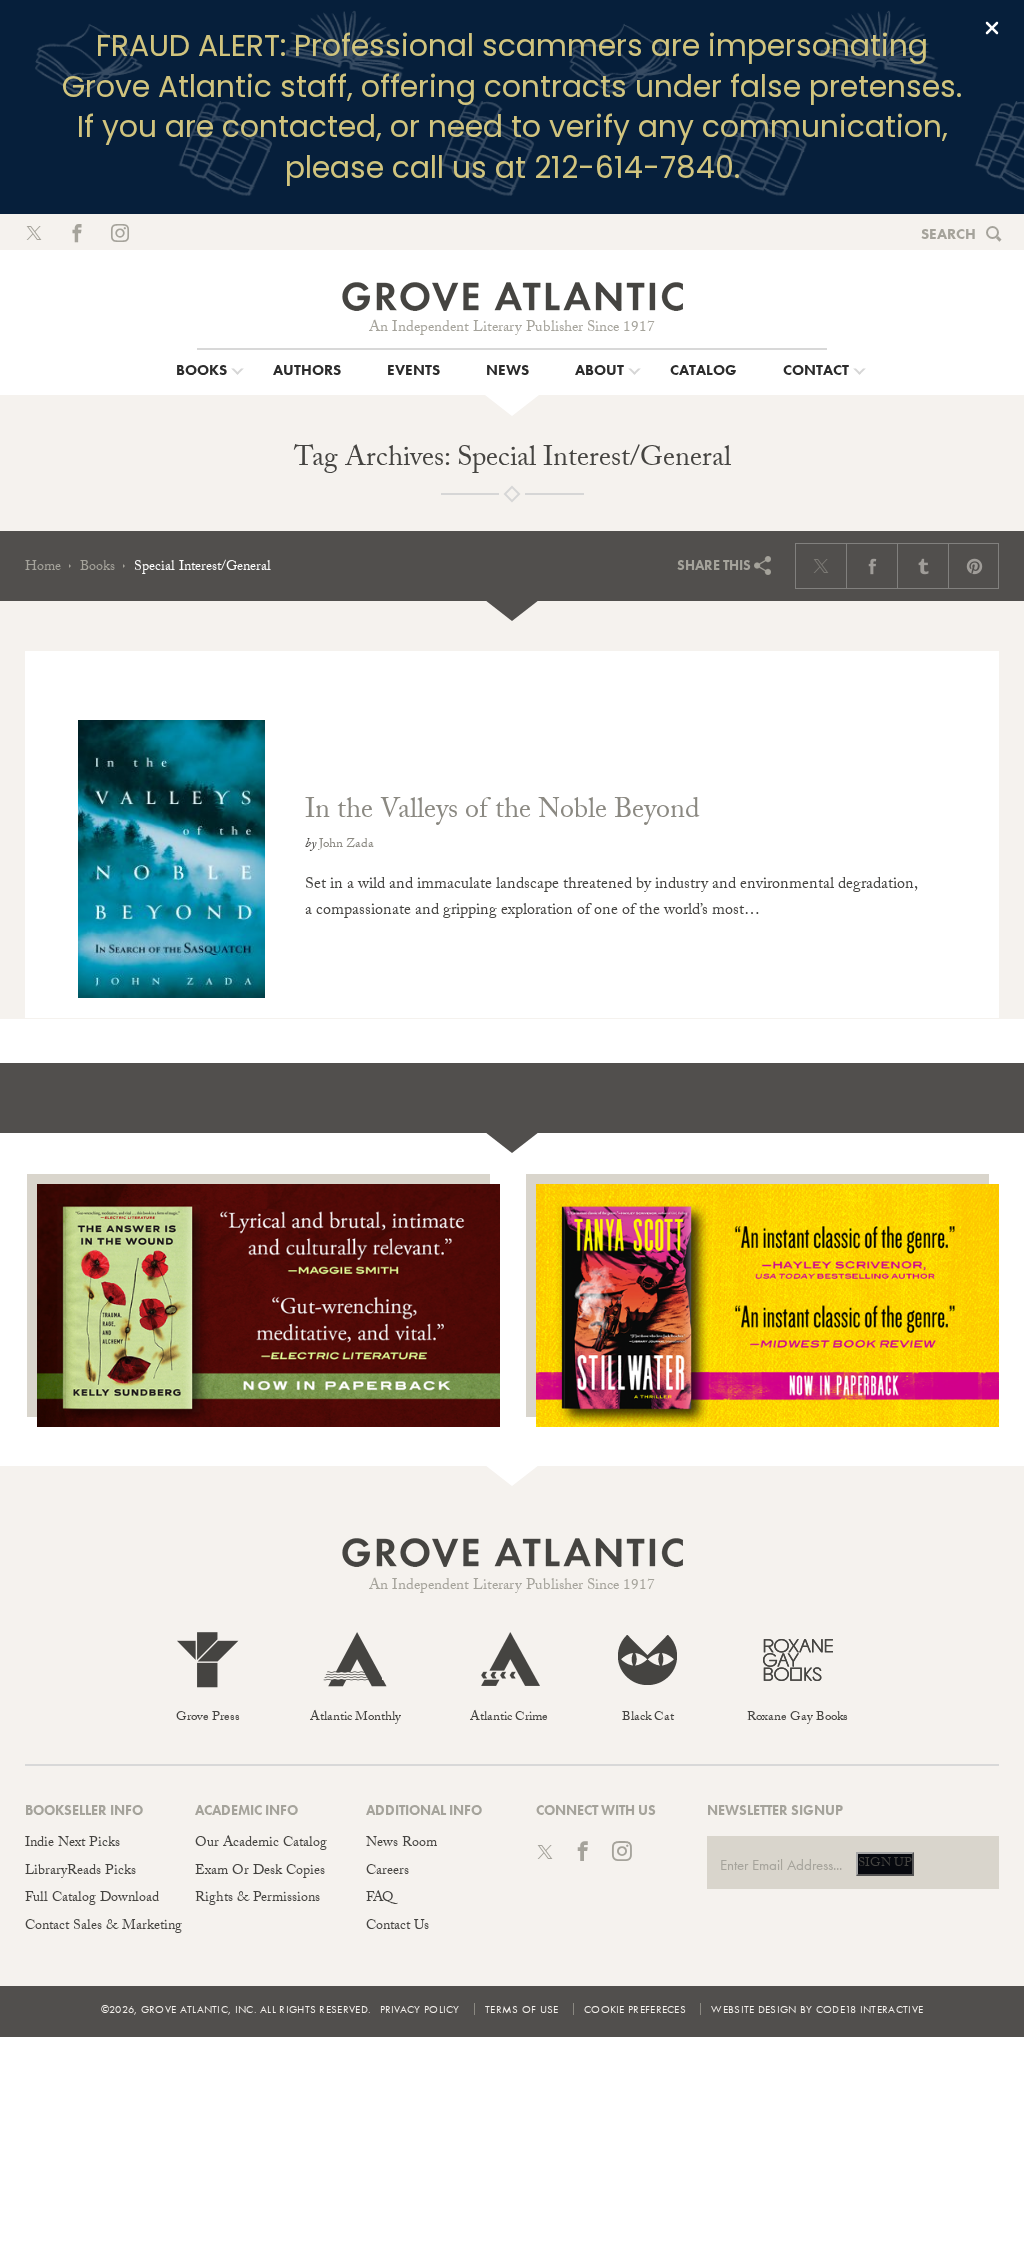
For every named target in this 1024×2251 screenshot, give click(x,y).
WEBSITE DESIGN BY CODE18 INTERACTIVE (817, 2009)
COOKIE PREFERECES (635, 2009)
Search (948, 234)
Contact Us (397, 1927)
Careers (387, 1872)
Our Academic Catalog (261, 1844)
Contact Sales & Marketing (103, 1927)
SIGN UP (885, 1864)
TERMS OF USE (522, 2009)
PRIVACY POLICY (420, 2009)
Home (43, 568)
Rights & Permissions (257, 1899)
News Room (401, 1844)
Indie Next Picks (72, 1844)
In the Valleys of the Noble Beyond (502, 813)
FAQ (379, 1899)
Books (97, 568)
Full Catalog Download (92, 1899)
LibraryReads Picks (80, 1872)
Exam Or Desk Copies (260, 1872)
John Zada (346, 845)
